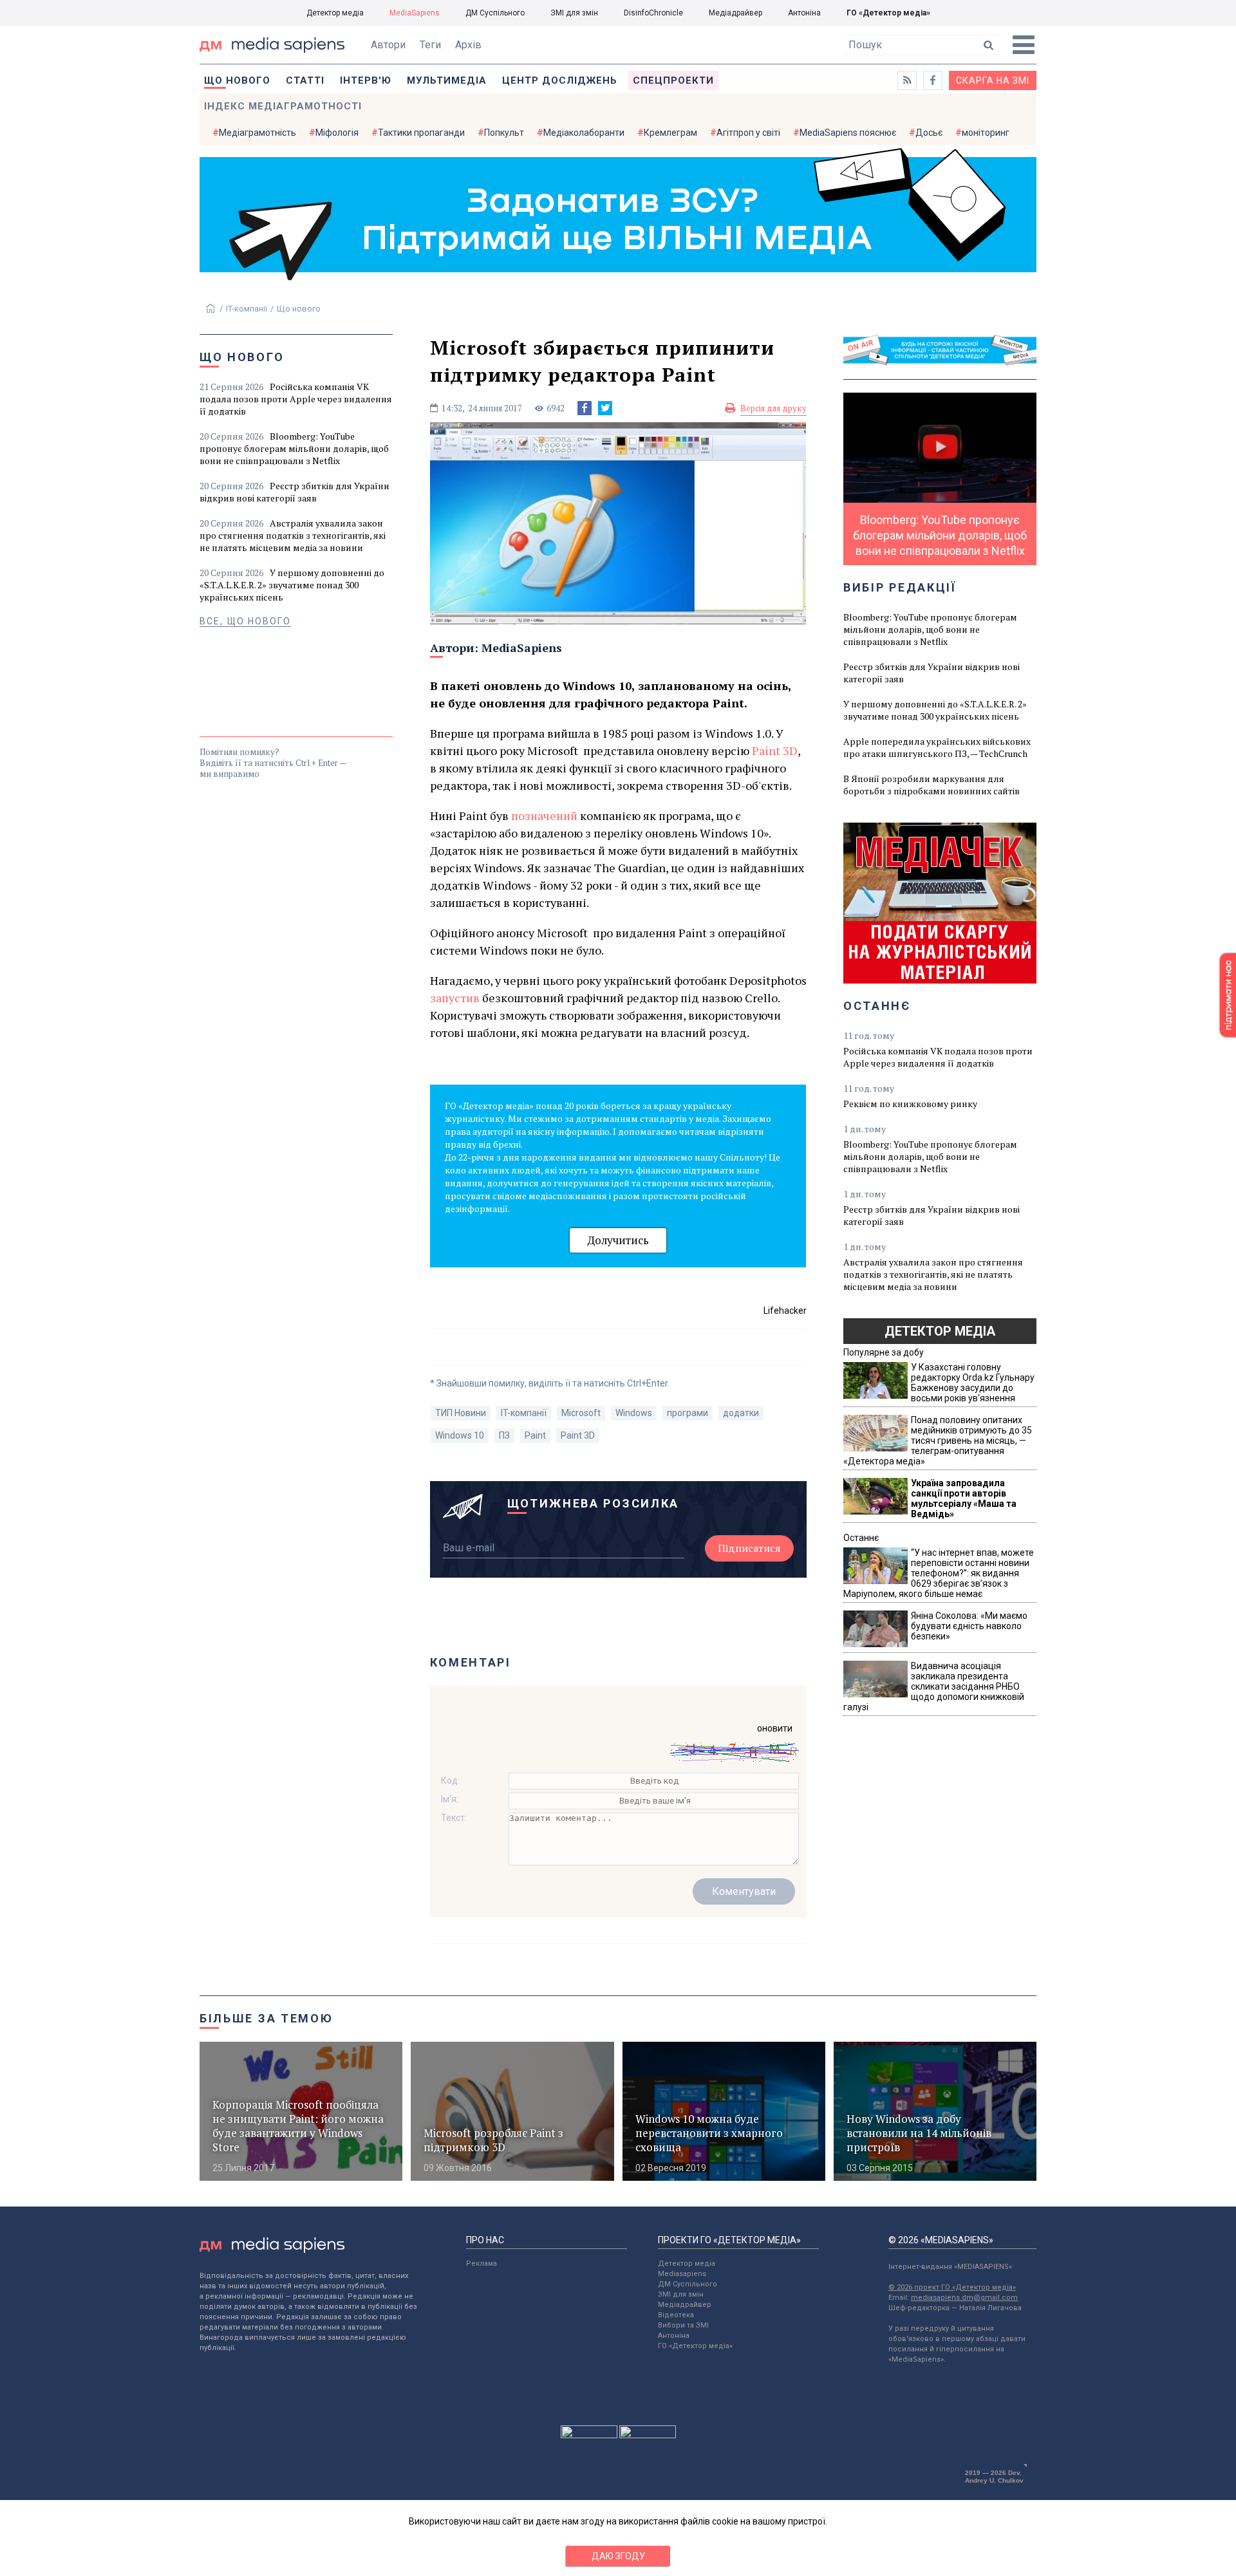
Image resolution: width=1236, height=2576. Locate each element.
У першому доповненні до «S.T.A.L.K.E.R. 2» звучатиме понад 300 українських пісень (292, 585)
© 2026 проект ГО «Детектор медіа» (952, 2287)
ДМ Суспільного (495, 13)
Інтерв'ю (366, 80)
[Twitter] (605, 408)
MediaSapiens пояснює (848, 133)
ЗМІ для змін (574, 13)
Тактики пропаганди (421, 133)
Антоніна (804, 13)
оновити (775, 1728)
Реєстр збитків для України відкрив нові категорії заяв (295, 492)
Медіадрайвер (735, 13)
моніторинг (986, 133)
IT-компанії (247, 309)
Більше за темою (267, 2018)
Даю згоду (618, 2556)
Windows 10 (460, 1435)
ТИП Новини (461, 1413)
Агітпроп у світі (748, 133)
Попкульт (504, 133)
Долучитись (618, 1240)
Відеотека (676, 2315)
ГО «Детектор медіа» (888, 13)
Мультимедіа (447, 80)
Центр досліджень (560, 80)
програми (688, 1413)
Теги (430, 45)
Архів (468, 45)
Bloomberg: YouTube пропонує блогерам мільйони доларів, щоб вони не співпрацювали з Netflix (294, 448)
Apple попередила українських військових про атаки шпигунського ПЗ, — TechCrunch (937, 747)
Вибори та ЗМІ (683, 2325)
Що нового (237, 80)
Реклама (482, 2263)
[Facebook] (585, 408)
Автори (388, 45)
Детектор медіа (335, 13)
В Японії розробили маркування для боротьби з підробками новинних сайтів (932, 785)
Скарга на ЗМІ (993, 80)
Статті (305, 80)
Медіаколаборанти (584, 133)
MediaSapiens (415, 13)
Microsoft (581, 1413)
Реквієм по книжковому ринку (910, 1104)
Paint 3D (578, 1435)
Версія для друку (773, 408)
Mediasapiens (682, 2274)
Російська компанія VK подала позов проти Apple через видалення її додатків (296, 399)
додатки (741, 1413)
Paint (535, 1435)
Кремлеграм (670, 133)
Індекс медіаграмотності (283, 106)
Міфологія (337, 133)
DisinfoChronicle (653, 13)
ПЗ (504, 1435)
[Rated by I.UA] (589, 2435)
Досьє (929, 133)
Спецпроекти (673, 80)
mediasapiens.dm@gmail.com (964, 2298)
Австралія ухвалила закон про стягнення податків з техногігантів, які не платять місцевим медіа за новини (293, 535)
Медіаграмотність (257, 133)
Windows (634, 1413)
